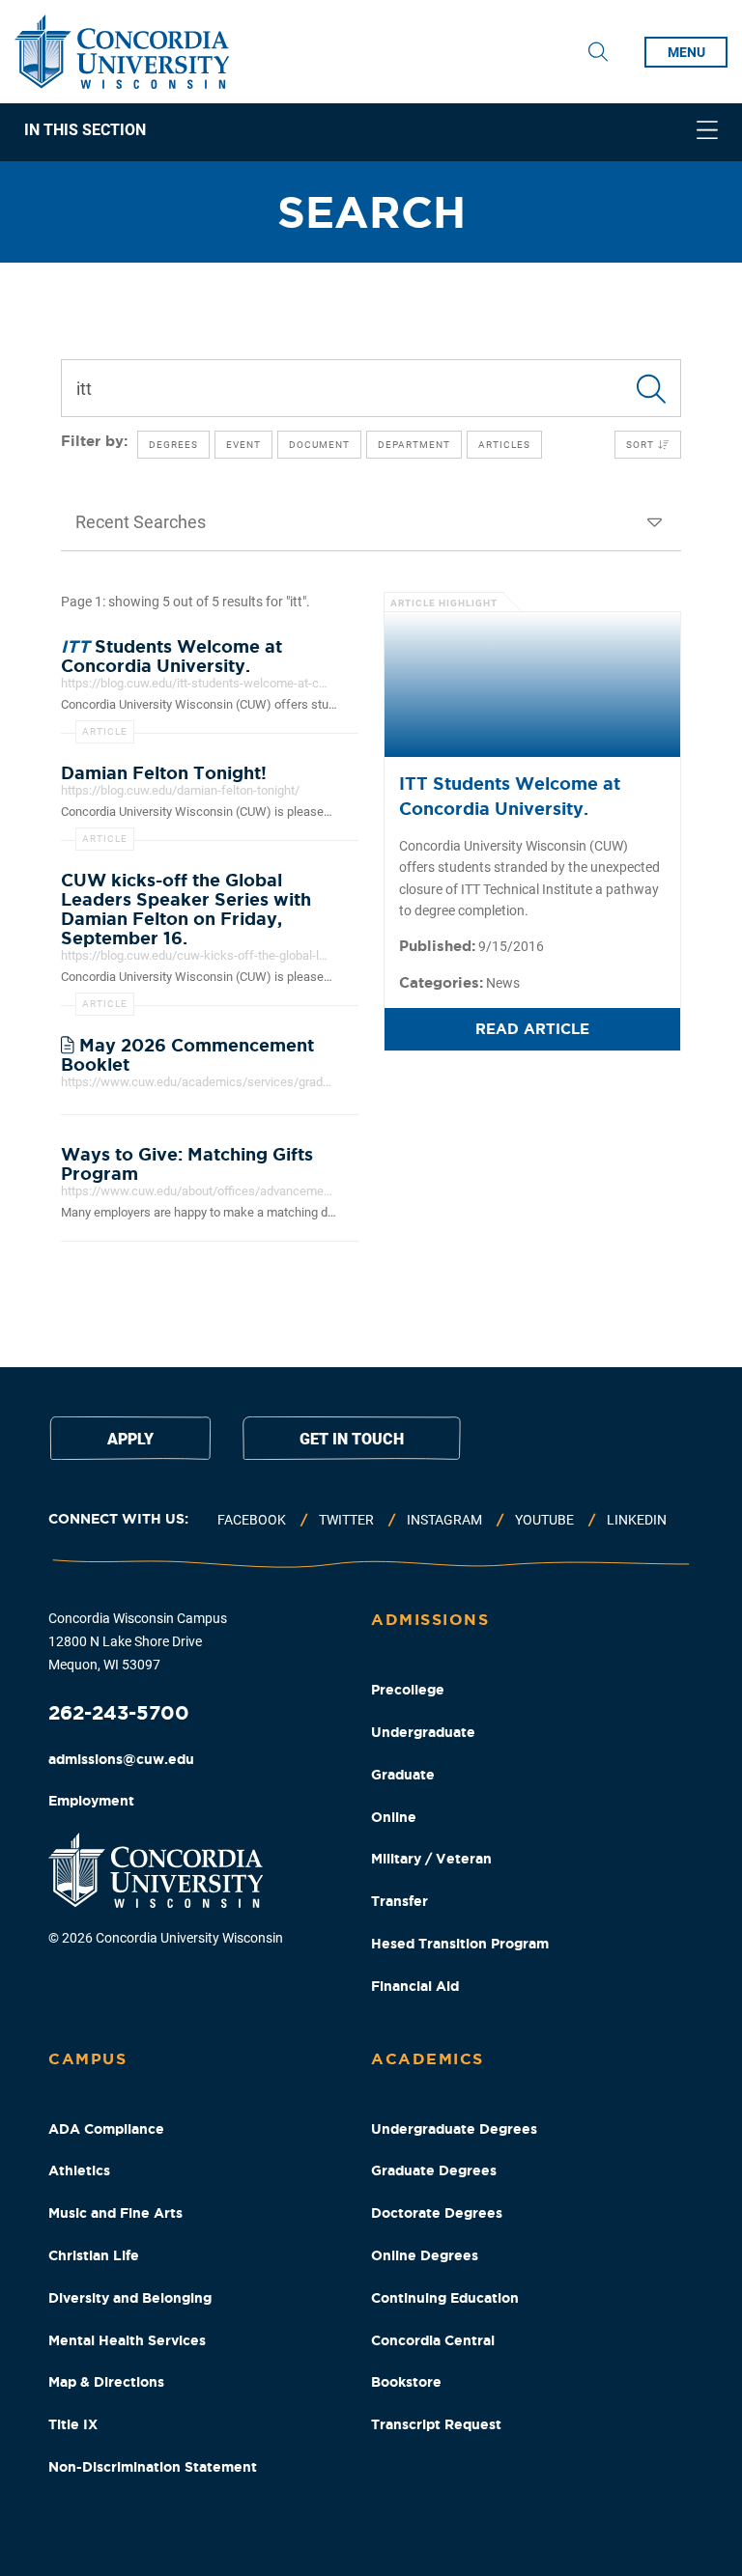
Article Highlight (444, 603)
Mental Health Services (127, 2340)
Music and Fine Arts (115, 2213)
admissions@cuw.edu (121, 1759)
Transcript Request (436, 2424)
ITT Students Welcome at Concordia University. (510, 795)
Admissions (430, 1619)
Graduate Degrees (434, 2170)
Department (414, 445)
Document (319, 445)
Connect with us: (118, 1519)
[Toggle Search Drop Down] (598, 52)
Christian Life (94, 2255)
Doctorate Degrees (437, 2213)
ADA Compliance (106, 2129)
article (105, 731)
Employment (91, 1801)
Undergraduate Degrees (454, 2129)
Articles (504, 445)
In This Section (85, 131)
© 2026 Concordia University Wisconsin (166, 1938)
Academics (428, 2058)
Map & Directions (106, 2382)
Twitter (346, 1520)
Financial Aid (415, 1986)
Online (394, 1817)
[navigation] (371, 132)
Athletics (79, 2170)
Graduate (403, 1775)
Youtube (544, 1520)
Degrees (173, 445)
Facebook (252, 1520)
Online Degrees (425, 2255)
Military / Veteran (431, 1859)
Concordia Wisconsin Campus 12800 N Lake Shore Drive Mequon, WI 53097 (138, 1641)
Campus (87, 2058)
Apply (130, 1439)
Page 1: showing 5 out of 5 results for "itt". (185, 602)
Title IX (73, 2424)
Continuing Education (445, 2298)
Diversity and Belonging (130, 2298)
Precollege (408, 1690)
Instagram (444, 1520)
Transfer (400, 1901)
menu (686, 52)
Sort (642, 445)
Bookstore (406, 2382)
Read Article (532, 1029)
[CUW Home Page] (122, 52)
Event (243, 445)
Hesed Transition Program (460, 1944)
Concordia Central (433, 2340)
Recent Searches (141, 522)
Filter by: (94, 441)
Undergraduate (423, 1732)
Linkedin (637, 1520)
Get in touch (352, 1439)
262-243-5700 (119, 1712)
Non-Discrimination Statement (153, 2467)
